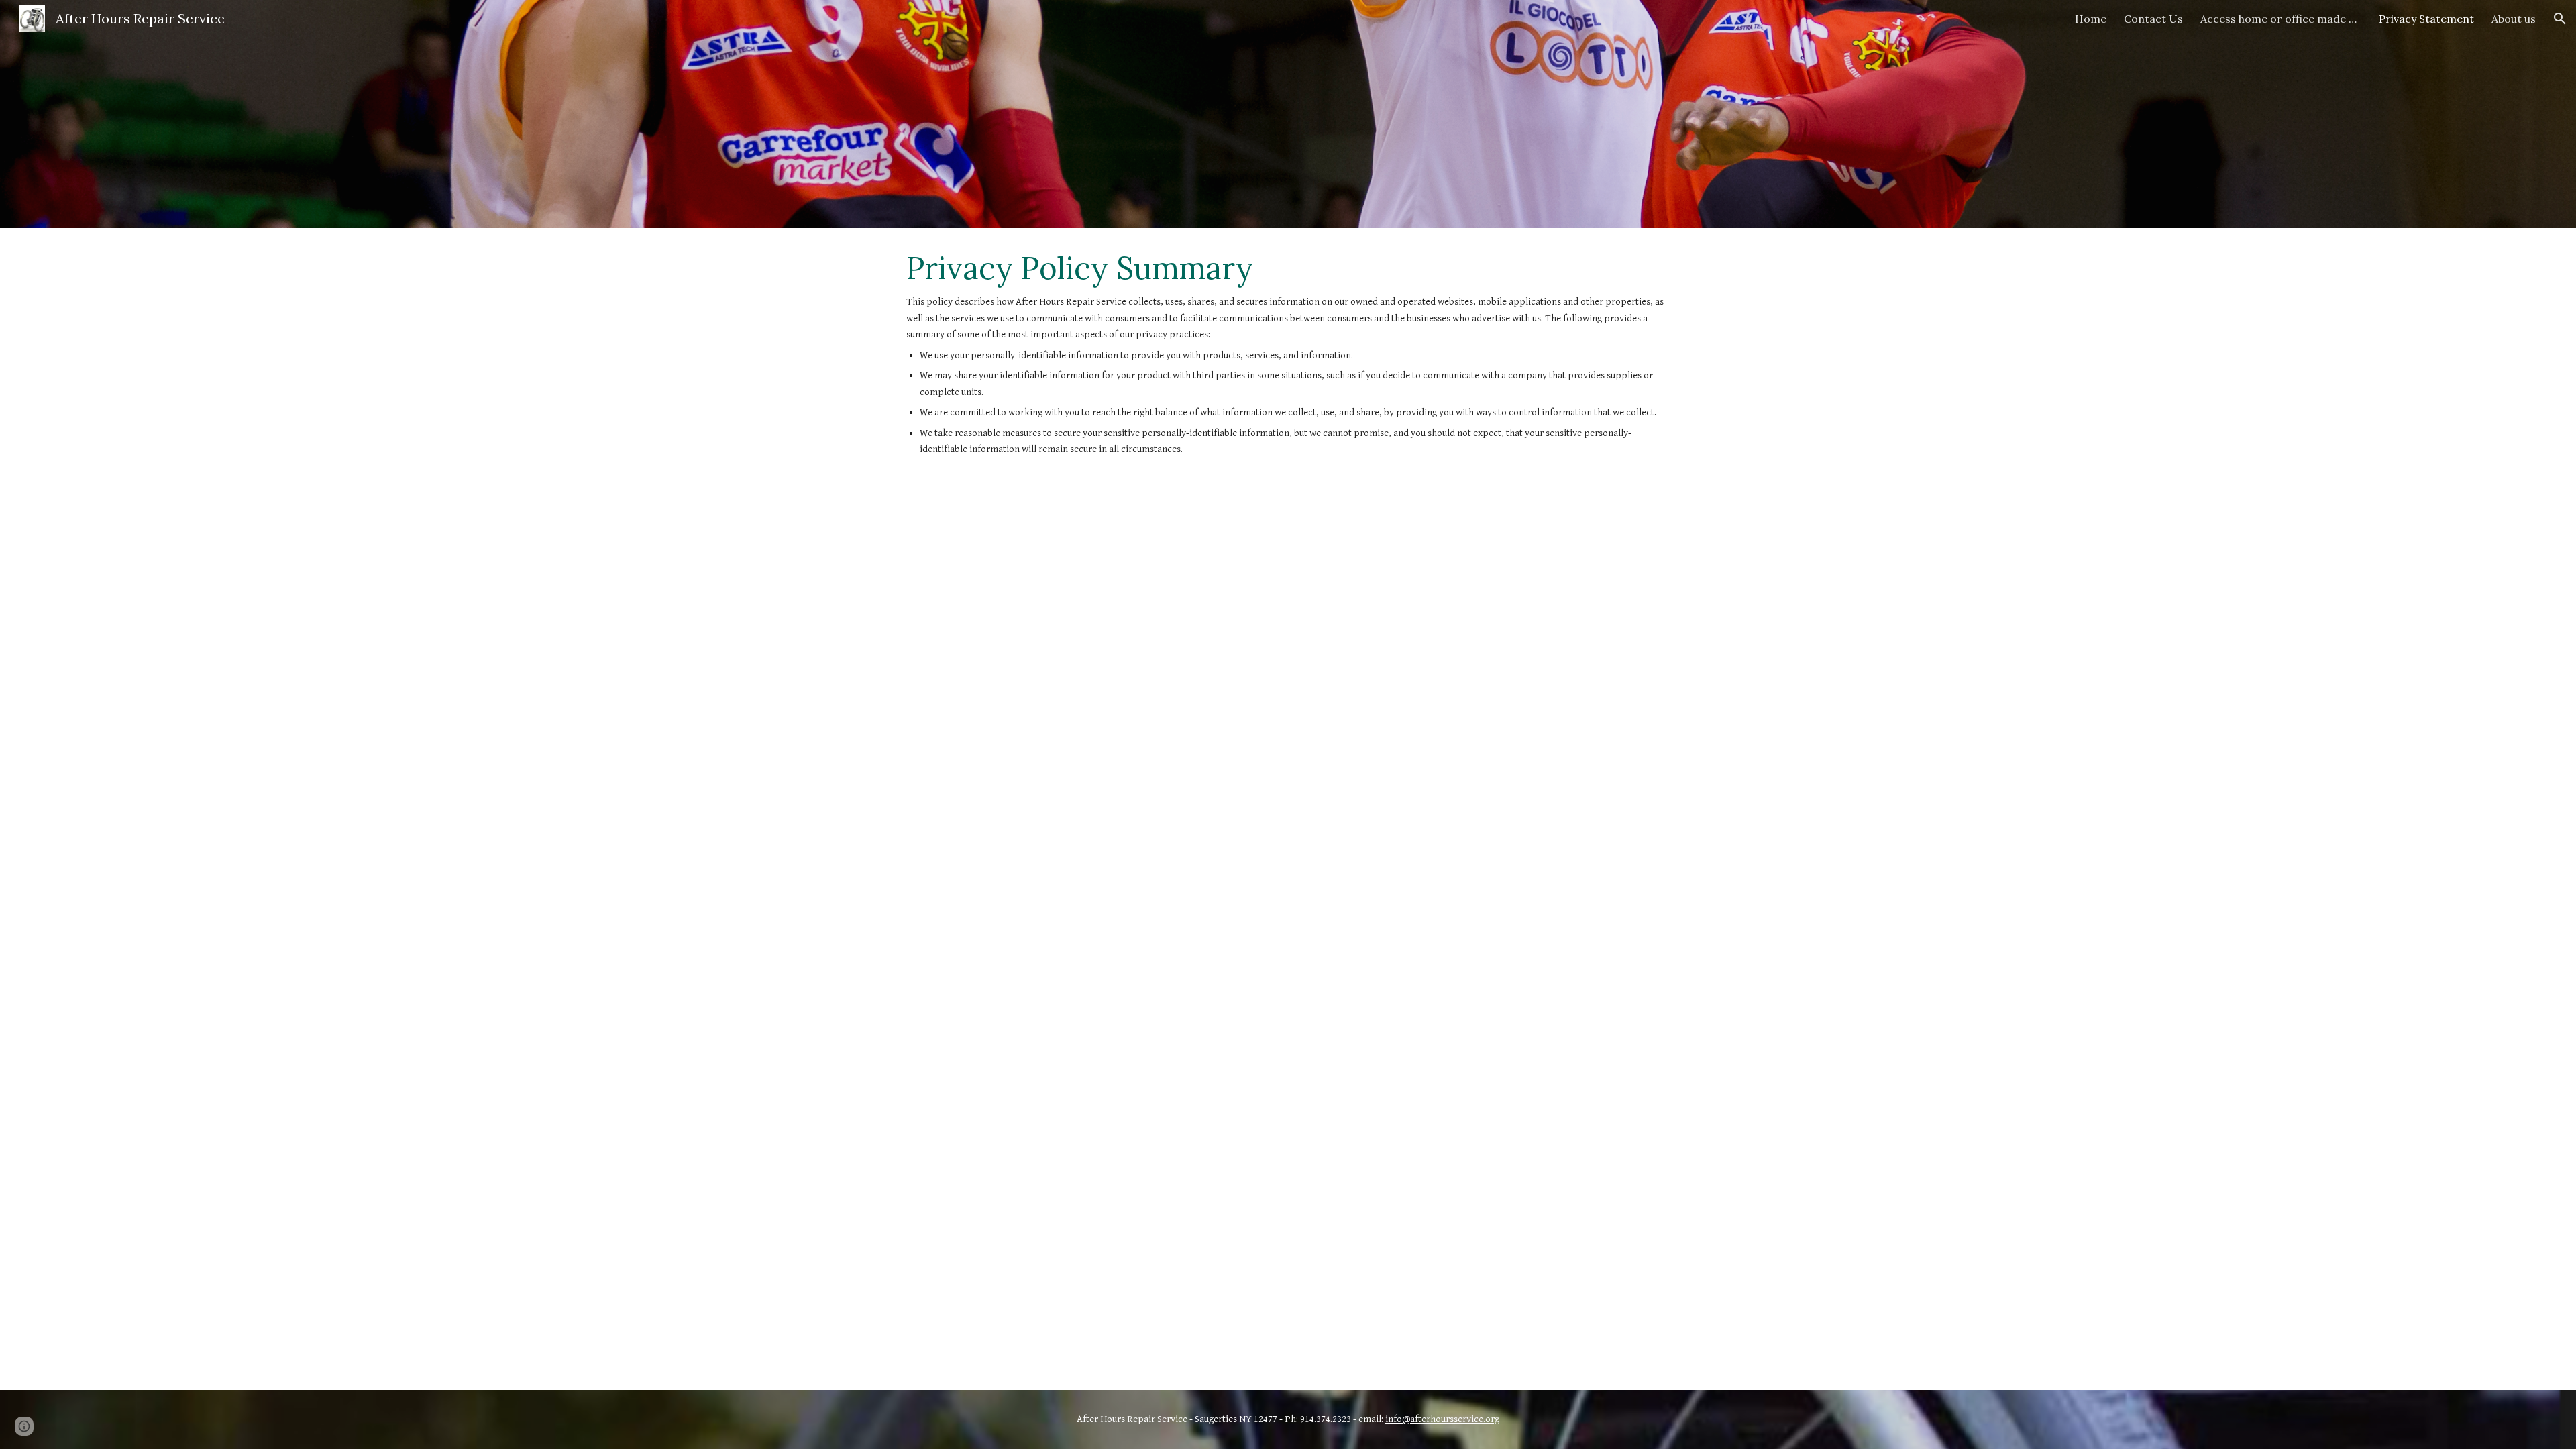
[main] (1288, 366)
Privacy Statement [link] (2426, 19)
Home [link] (2091, 19)
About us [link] (2514, 19)
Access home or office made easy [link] (2281, 19)
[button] (2560, 19)
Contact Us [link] (2153, 19)
